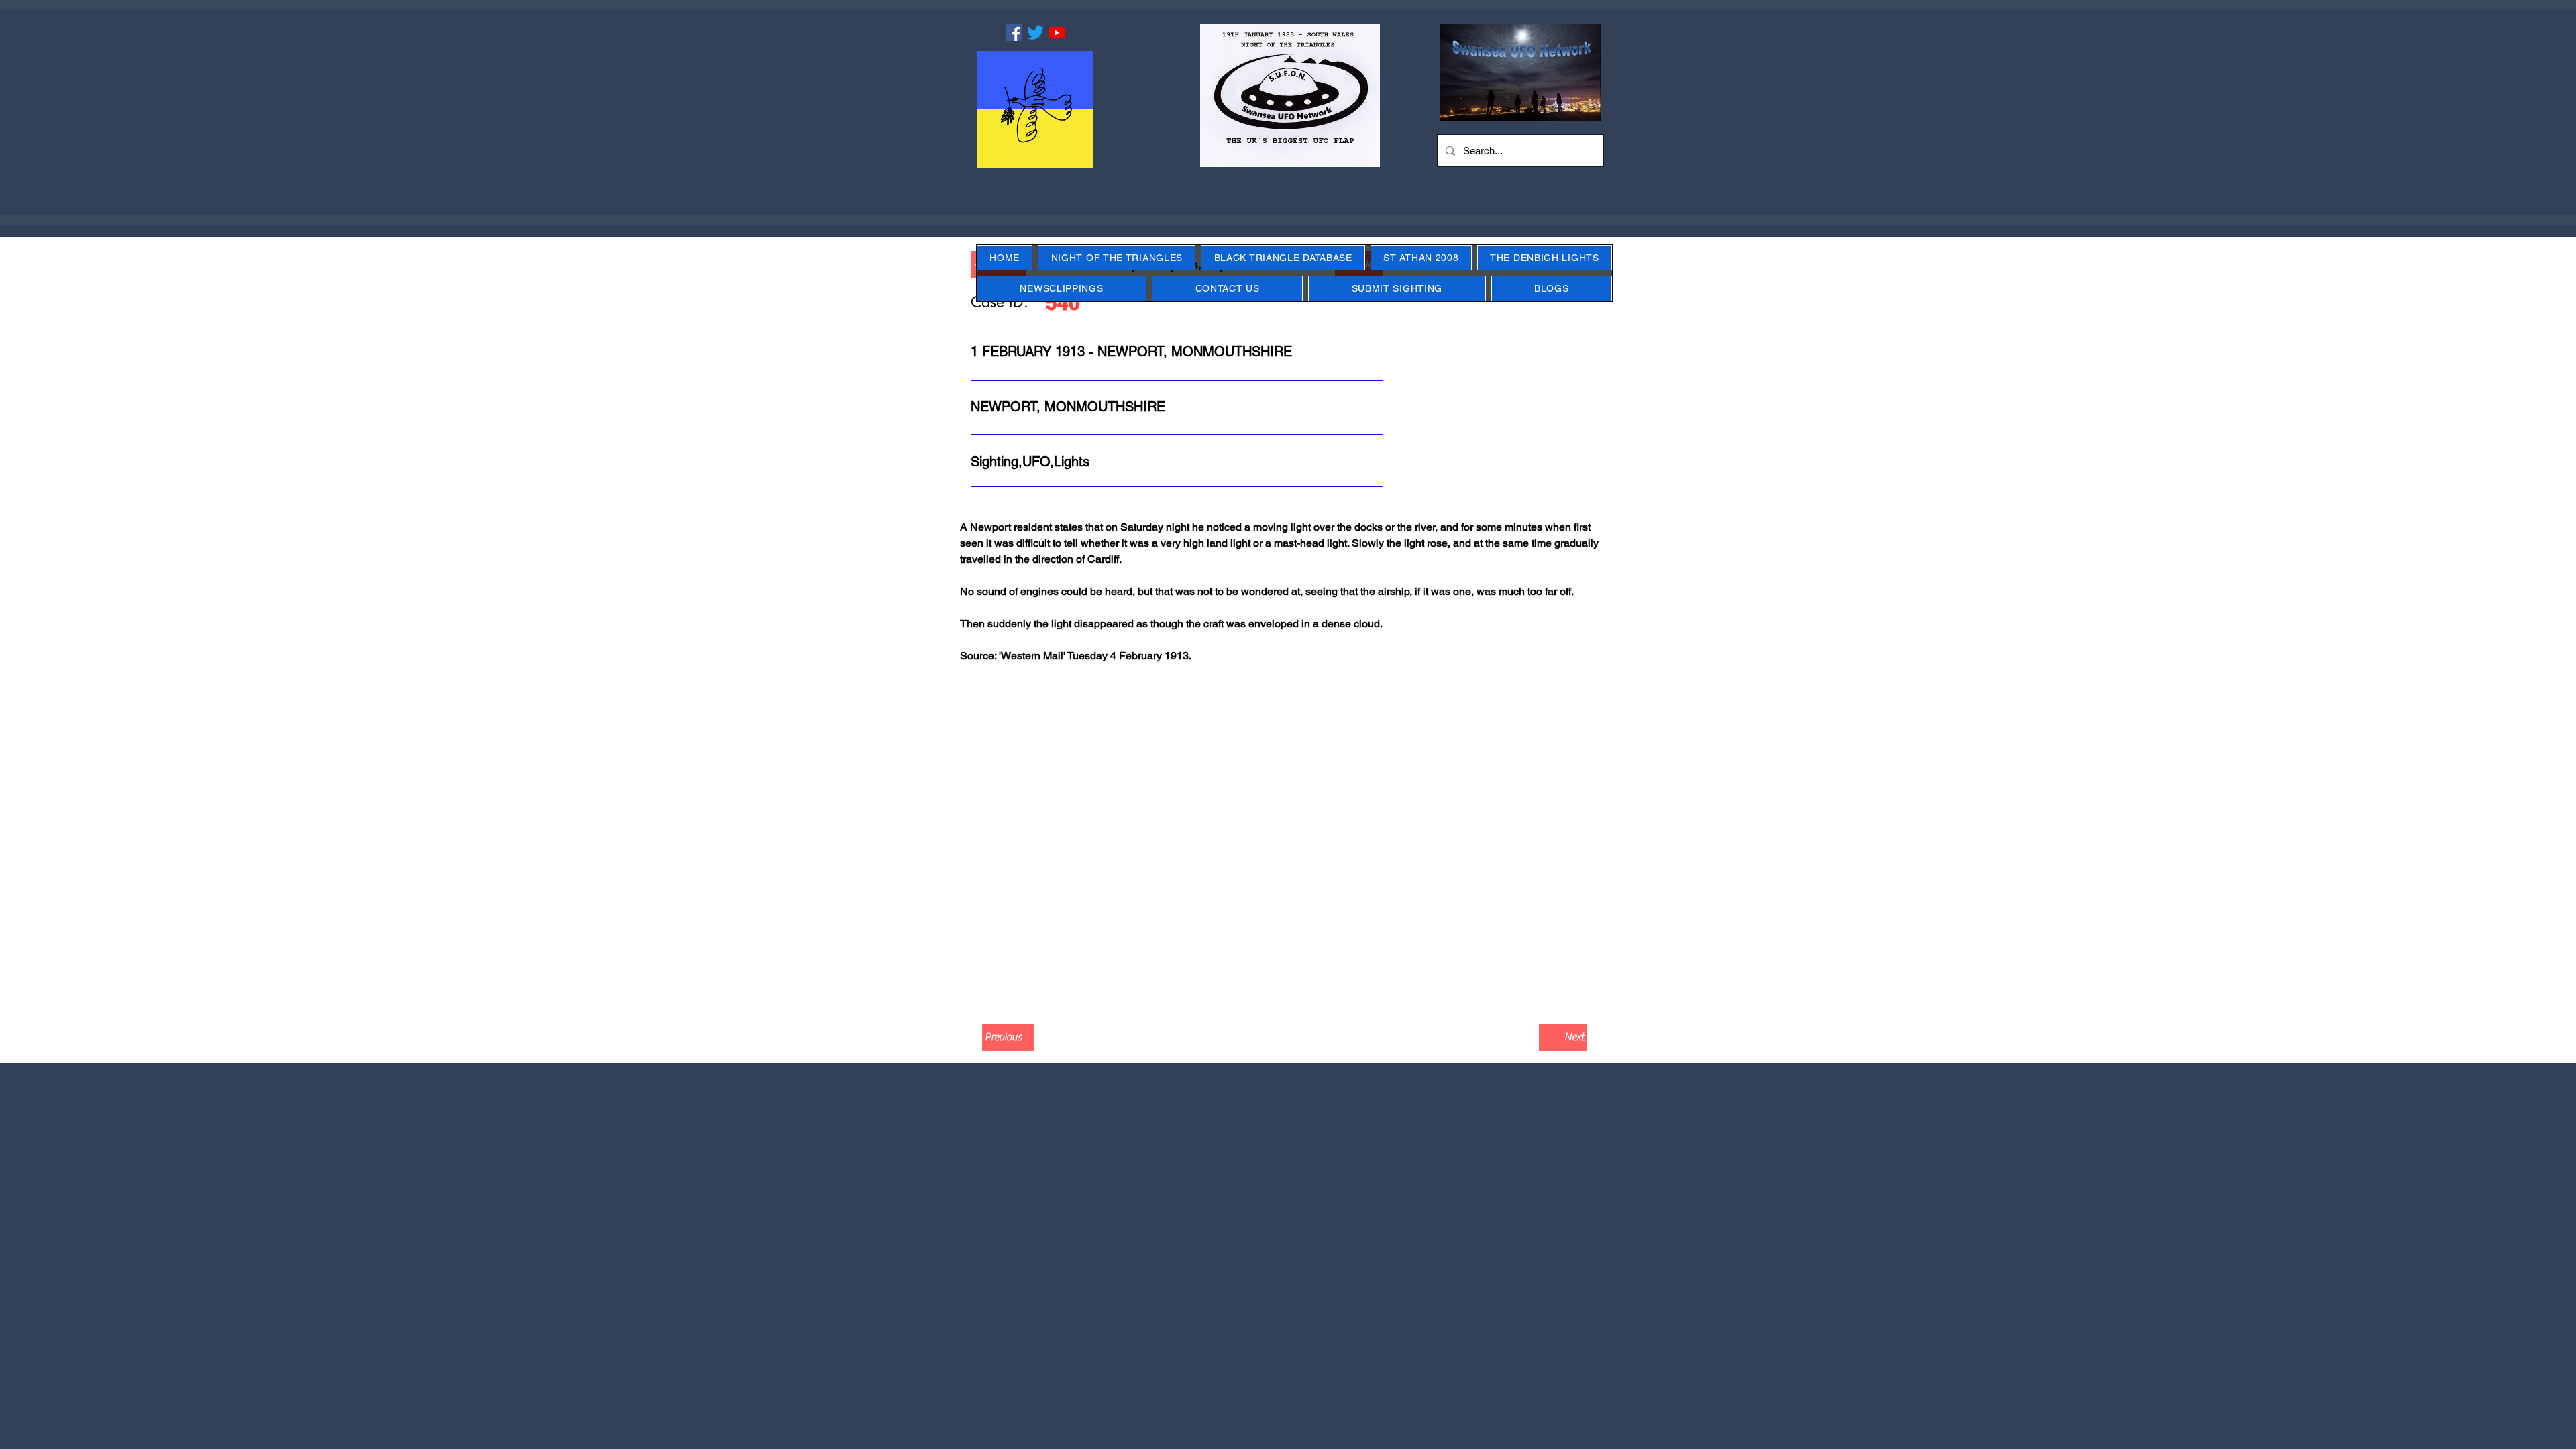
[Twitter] (1035, 33)
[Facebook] (1014, 33)
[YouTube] (1057, 33)
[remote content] (1288, 849)
